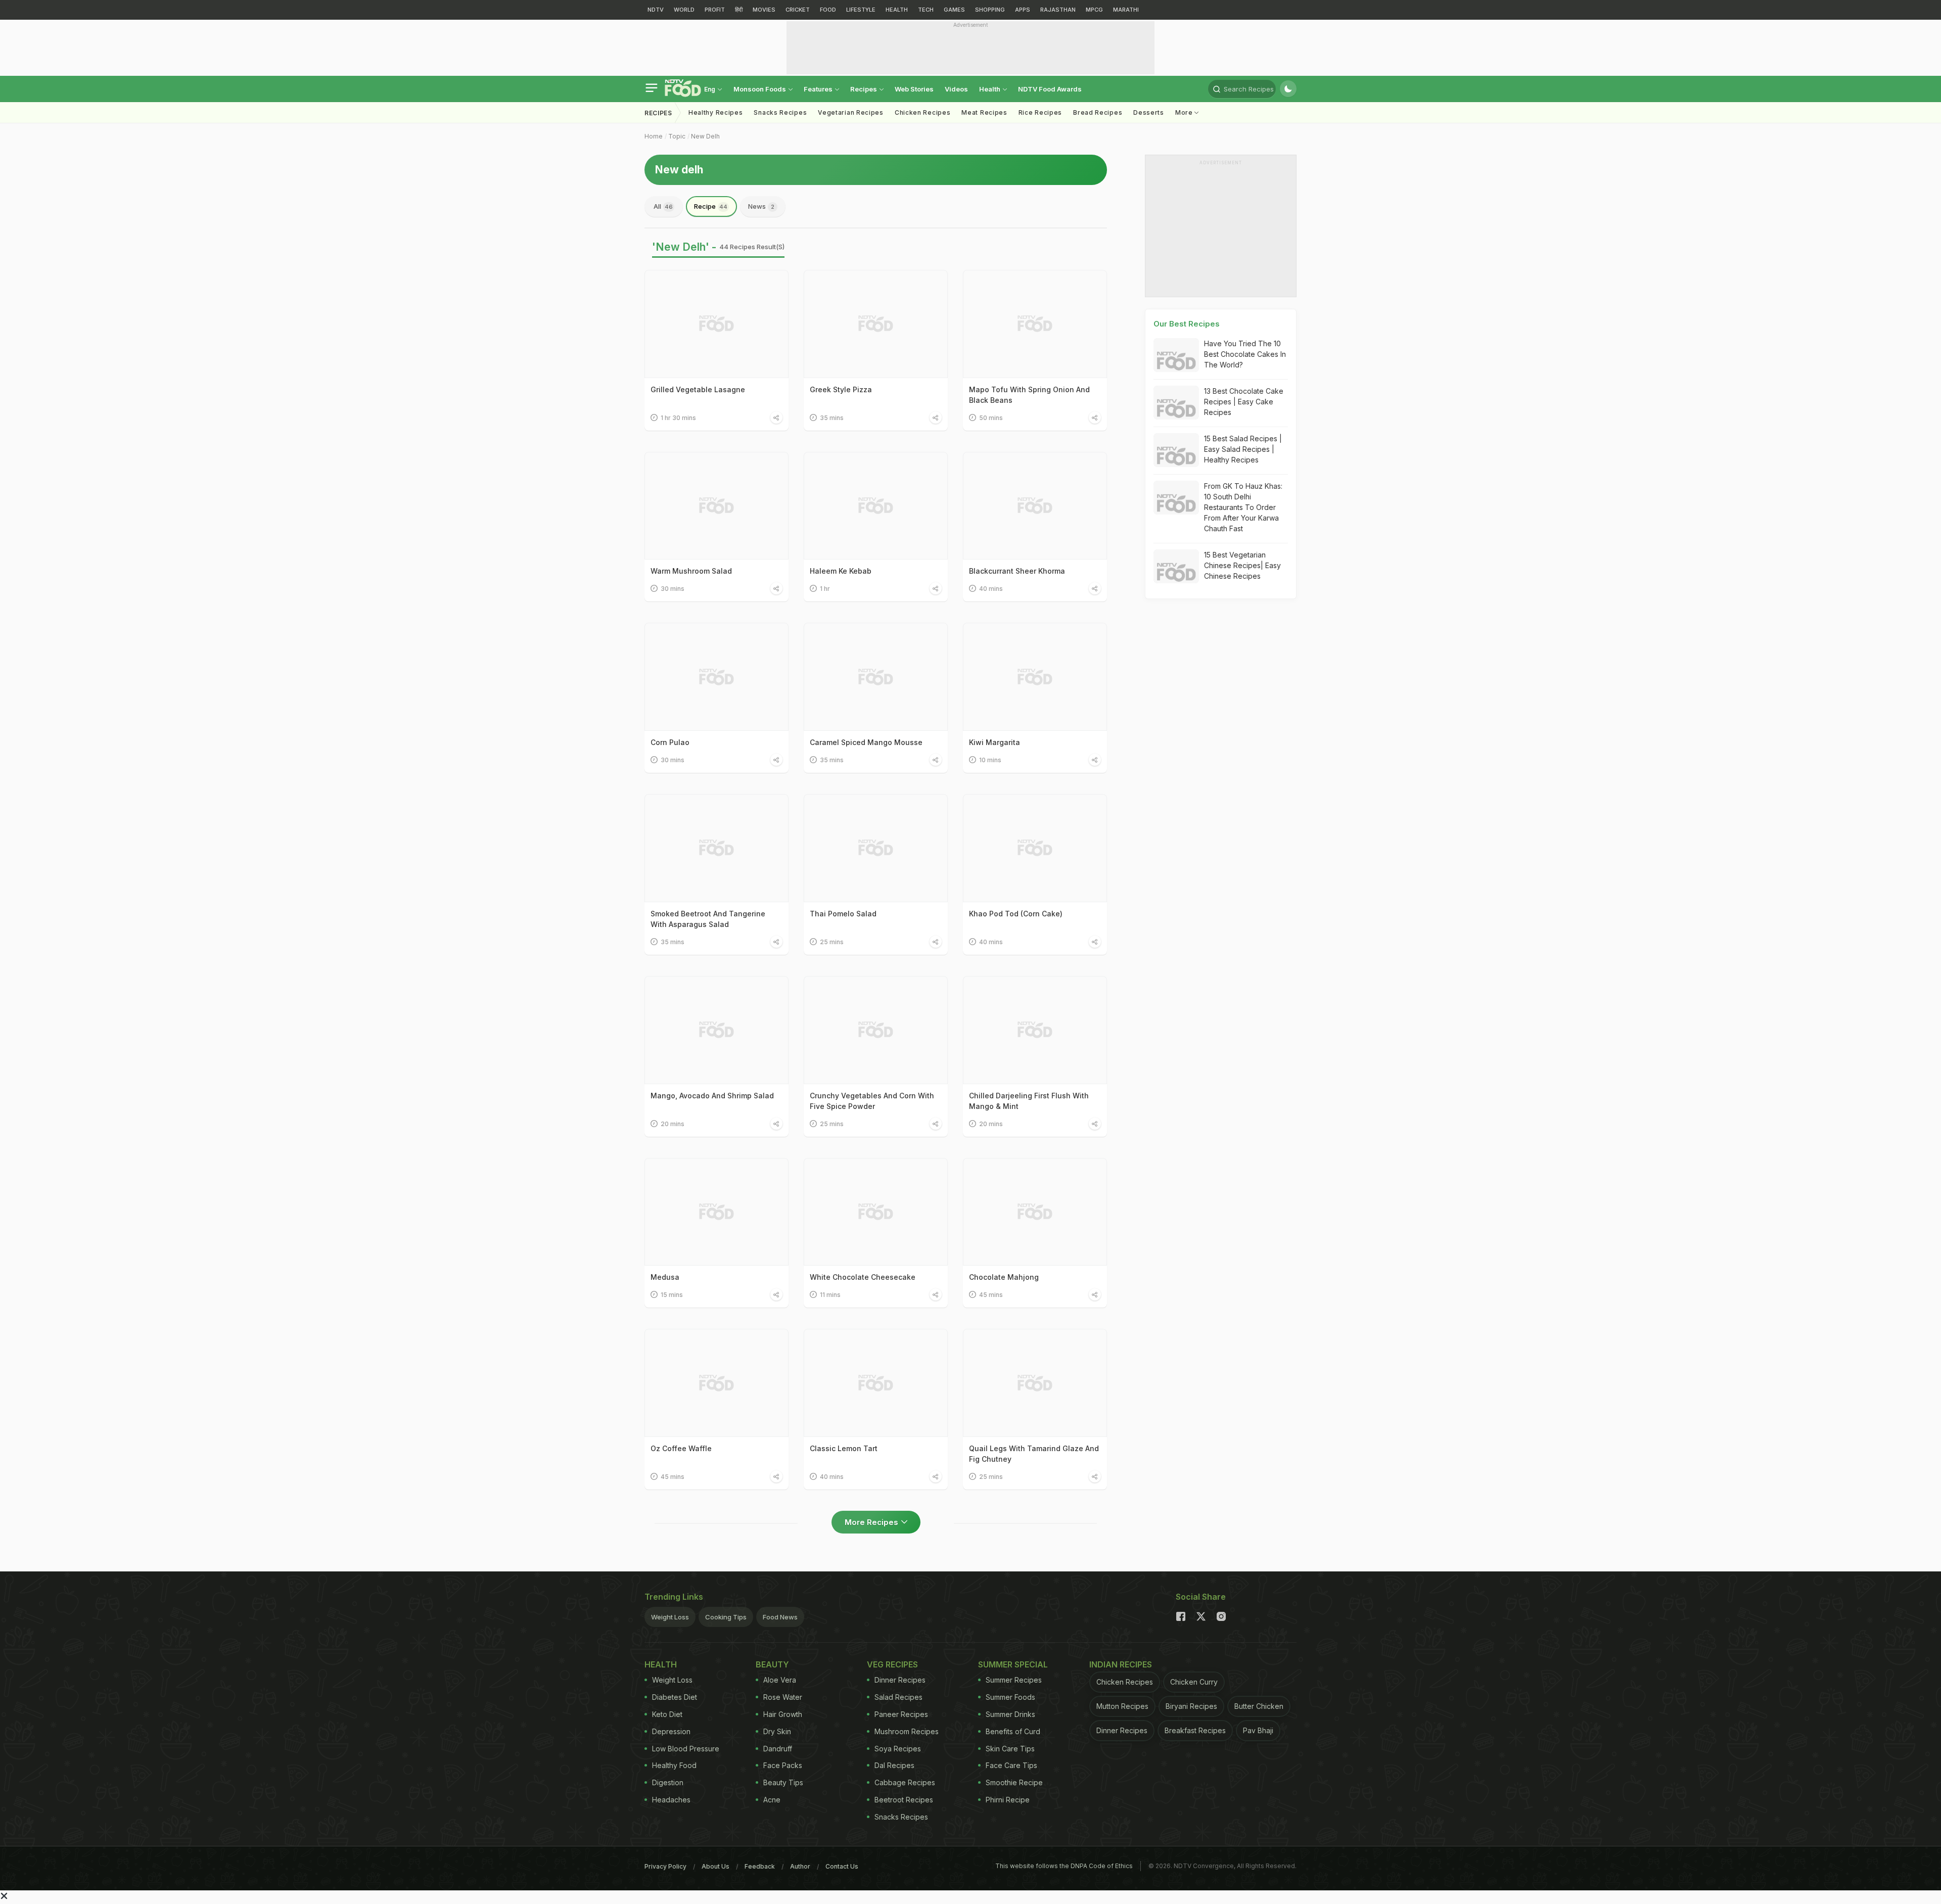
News (761, 206)
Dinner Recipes (900, 1680)
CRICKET (798, 10)
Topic (677, 136)
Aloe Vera (780, 1680)
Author (800, 1866)
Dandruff (778, 1749)
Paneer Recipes (901, 1714)
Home (654, 136)
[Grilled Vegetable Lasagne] (717, 324)
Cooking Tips (726, 1617)
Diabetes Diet (675, 1697)
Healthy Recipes (716, 112)
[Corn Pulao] (717, 677)
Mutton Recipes (1122, 1706)
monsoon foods (760, 89)
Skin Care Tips (1010, 1749)
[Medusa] (717, 1212)
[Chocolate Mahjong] (1035, 1212)
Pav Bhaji (1258, 1730)
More (1185, 112)
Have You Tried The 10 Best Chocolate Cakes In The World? (1245, 354)
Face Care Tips (1011, 1765)
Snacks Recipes (780, 112)
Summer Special (1013, 1664)
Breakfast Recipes (1195, 1730)
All (663, 206)
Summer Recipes (1014, 1680)
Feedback (760, 1866)
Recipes (864, 89)
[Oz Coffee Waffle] (717, 1383)
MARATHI (1126, 10)
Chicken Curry (1194, 1682)
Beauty (772, 1664)
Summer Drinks (1010, 1714)
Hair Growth (783, 1714)
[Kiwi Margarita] (1035, 677)
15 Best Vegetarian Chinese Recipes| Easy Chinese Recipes (1242, 565)
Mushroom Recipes (907, 1731)
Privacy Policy (665, 1866)
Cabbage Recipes (905, 1782)
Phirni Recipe (1008, 1800)
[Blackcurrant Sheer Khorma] (1035, 506)
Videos (956, 89)
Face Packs (783, 1765)
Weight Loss (670, 1617)
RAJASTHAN (1058, 10)
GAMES (954, 10)
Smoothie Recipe (1014, 1782)
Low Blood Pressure (686, 1749)
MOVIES (764, 10)
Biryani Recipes (1191, 1706)
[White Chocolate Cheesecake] (876, 1212)
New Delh (705, 136)
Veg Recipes (892, 1664)
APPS (1023, 10)
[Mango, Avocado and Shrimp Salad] (717, 1030)
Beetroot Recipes (904, 1800)
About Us (715, 1866)
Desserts (1149, 112)
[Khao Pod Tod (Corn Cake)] (1035, 848)
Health (990, 89)
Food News (780, 1617)
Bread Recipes (1098, 112)
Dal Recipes (894, 1765)
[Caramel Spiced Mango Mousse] (876, 677)
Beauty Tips (783, 1782)
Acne (772, 1800)
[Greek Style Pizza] (876, 324)
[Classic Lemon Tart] (876, 1383)
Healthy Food (674, 1765)
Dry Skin (777, 1731)
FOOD (828, 10)
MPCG (1094, 10)
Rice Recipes (1040, 112)
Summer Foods (1010, 1697)
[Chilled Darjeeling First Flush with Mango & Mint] (1035, 1030)
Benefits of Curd (1013, 1731)
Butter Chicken (1259, 1706)
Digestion (668, 1782)
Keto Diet (667, 1714)
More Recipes (871, 1522)
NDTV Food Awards (1050, 89)
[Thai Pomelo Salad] (876, 848)
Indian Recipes (1121, 1664)
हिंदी (739, 10)
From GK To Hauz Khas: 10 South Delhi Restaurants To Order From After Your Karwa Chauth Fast (1243, 507)
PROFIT (715, 10)
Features (819, 89)
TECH (926, 10)
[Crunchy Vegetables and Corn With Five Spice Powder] (876, 1030)
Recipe (711, 206)
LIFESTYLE (861, 10)
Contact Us (842, 1866)
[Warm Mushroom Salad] (717, 506)
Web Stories (914, 89)
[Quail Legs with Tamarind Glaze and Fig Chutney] (1035, 1383)
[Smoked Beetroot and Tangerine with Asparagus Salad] (717, 848)
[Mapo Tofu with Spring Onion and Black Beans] (1035, 324)
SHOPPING (990, 10)
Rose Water (783, 1697)
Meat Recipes (984, 112)
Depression (671, 1731)
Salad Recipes (898, 1697)
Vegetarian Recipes (851, 112)
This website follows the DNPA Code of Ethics (1064, 1866)
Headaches (671, 1800)
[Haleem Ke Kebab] (876, 506)
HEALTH (897, 10)
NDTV (656, 10)
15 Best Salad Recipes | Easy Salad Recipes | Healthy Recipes (1243, 449)
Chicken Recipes (923, 112)
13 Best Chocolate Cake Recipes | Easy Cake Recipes (1244, 402)
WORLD (684, 10)
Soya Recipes (898, 1749)
